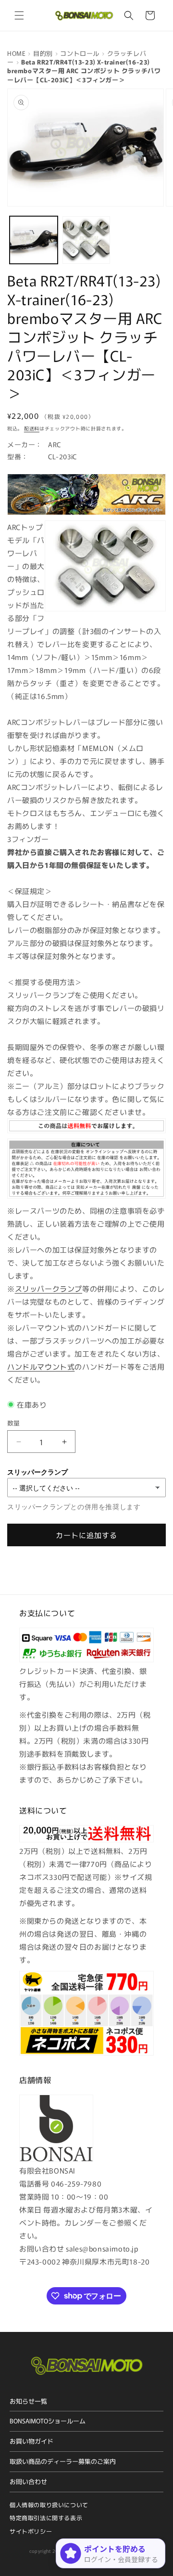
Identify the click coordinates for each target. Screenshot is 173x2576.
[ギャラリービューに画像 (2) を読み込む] (86, 240)
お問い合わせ (28, 2481)
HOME (16, 53)
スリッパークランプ (49, 1288)
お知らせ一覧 (28, 2401)
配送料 (32, 428)
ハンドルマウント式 (41, 1366)
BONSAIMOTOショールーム (48, 2421)
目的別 (43, 53)
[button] (19, 15)
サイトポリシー (31, 2531)
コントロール (80, 53)
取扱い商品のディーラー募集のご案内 (63, 2461)
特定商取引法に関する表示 (46, 2518)
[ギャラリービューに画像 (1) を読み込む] (34, 240)
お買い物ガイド (31, 2441)
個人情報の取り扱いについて (49, 2505)
